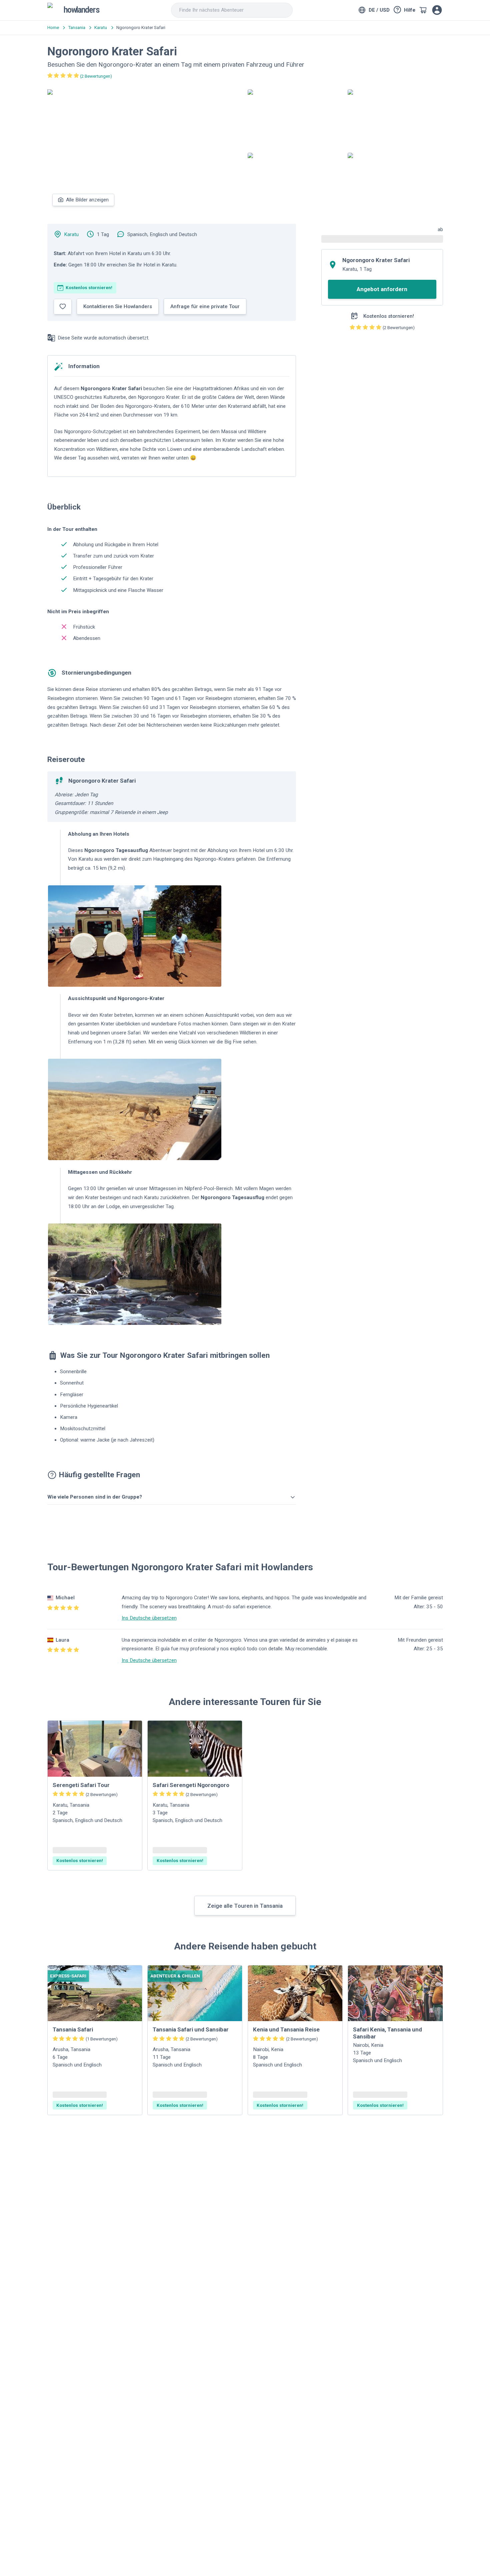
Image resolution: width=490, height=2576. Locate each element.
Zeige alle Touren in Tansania (245, 1906)
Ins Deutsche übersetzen (149, 1618)
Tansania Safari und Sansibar (191, 2029)
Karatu (71, 234)
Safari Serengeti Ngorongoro (191, 1785)
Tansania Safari (73, 2029)
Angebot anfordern (382, 289)
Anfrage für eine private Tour (205, 306)
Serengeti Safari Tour (81, 1785)
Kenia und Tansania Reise (286, 2029)
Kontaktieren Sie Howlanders (118, 306)
